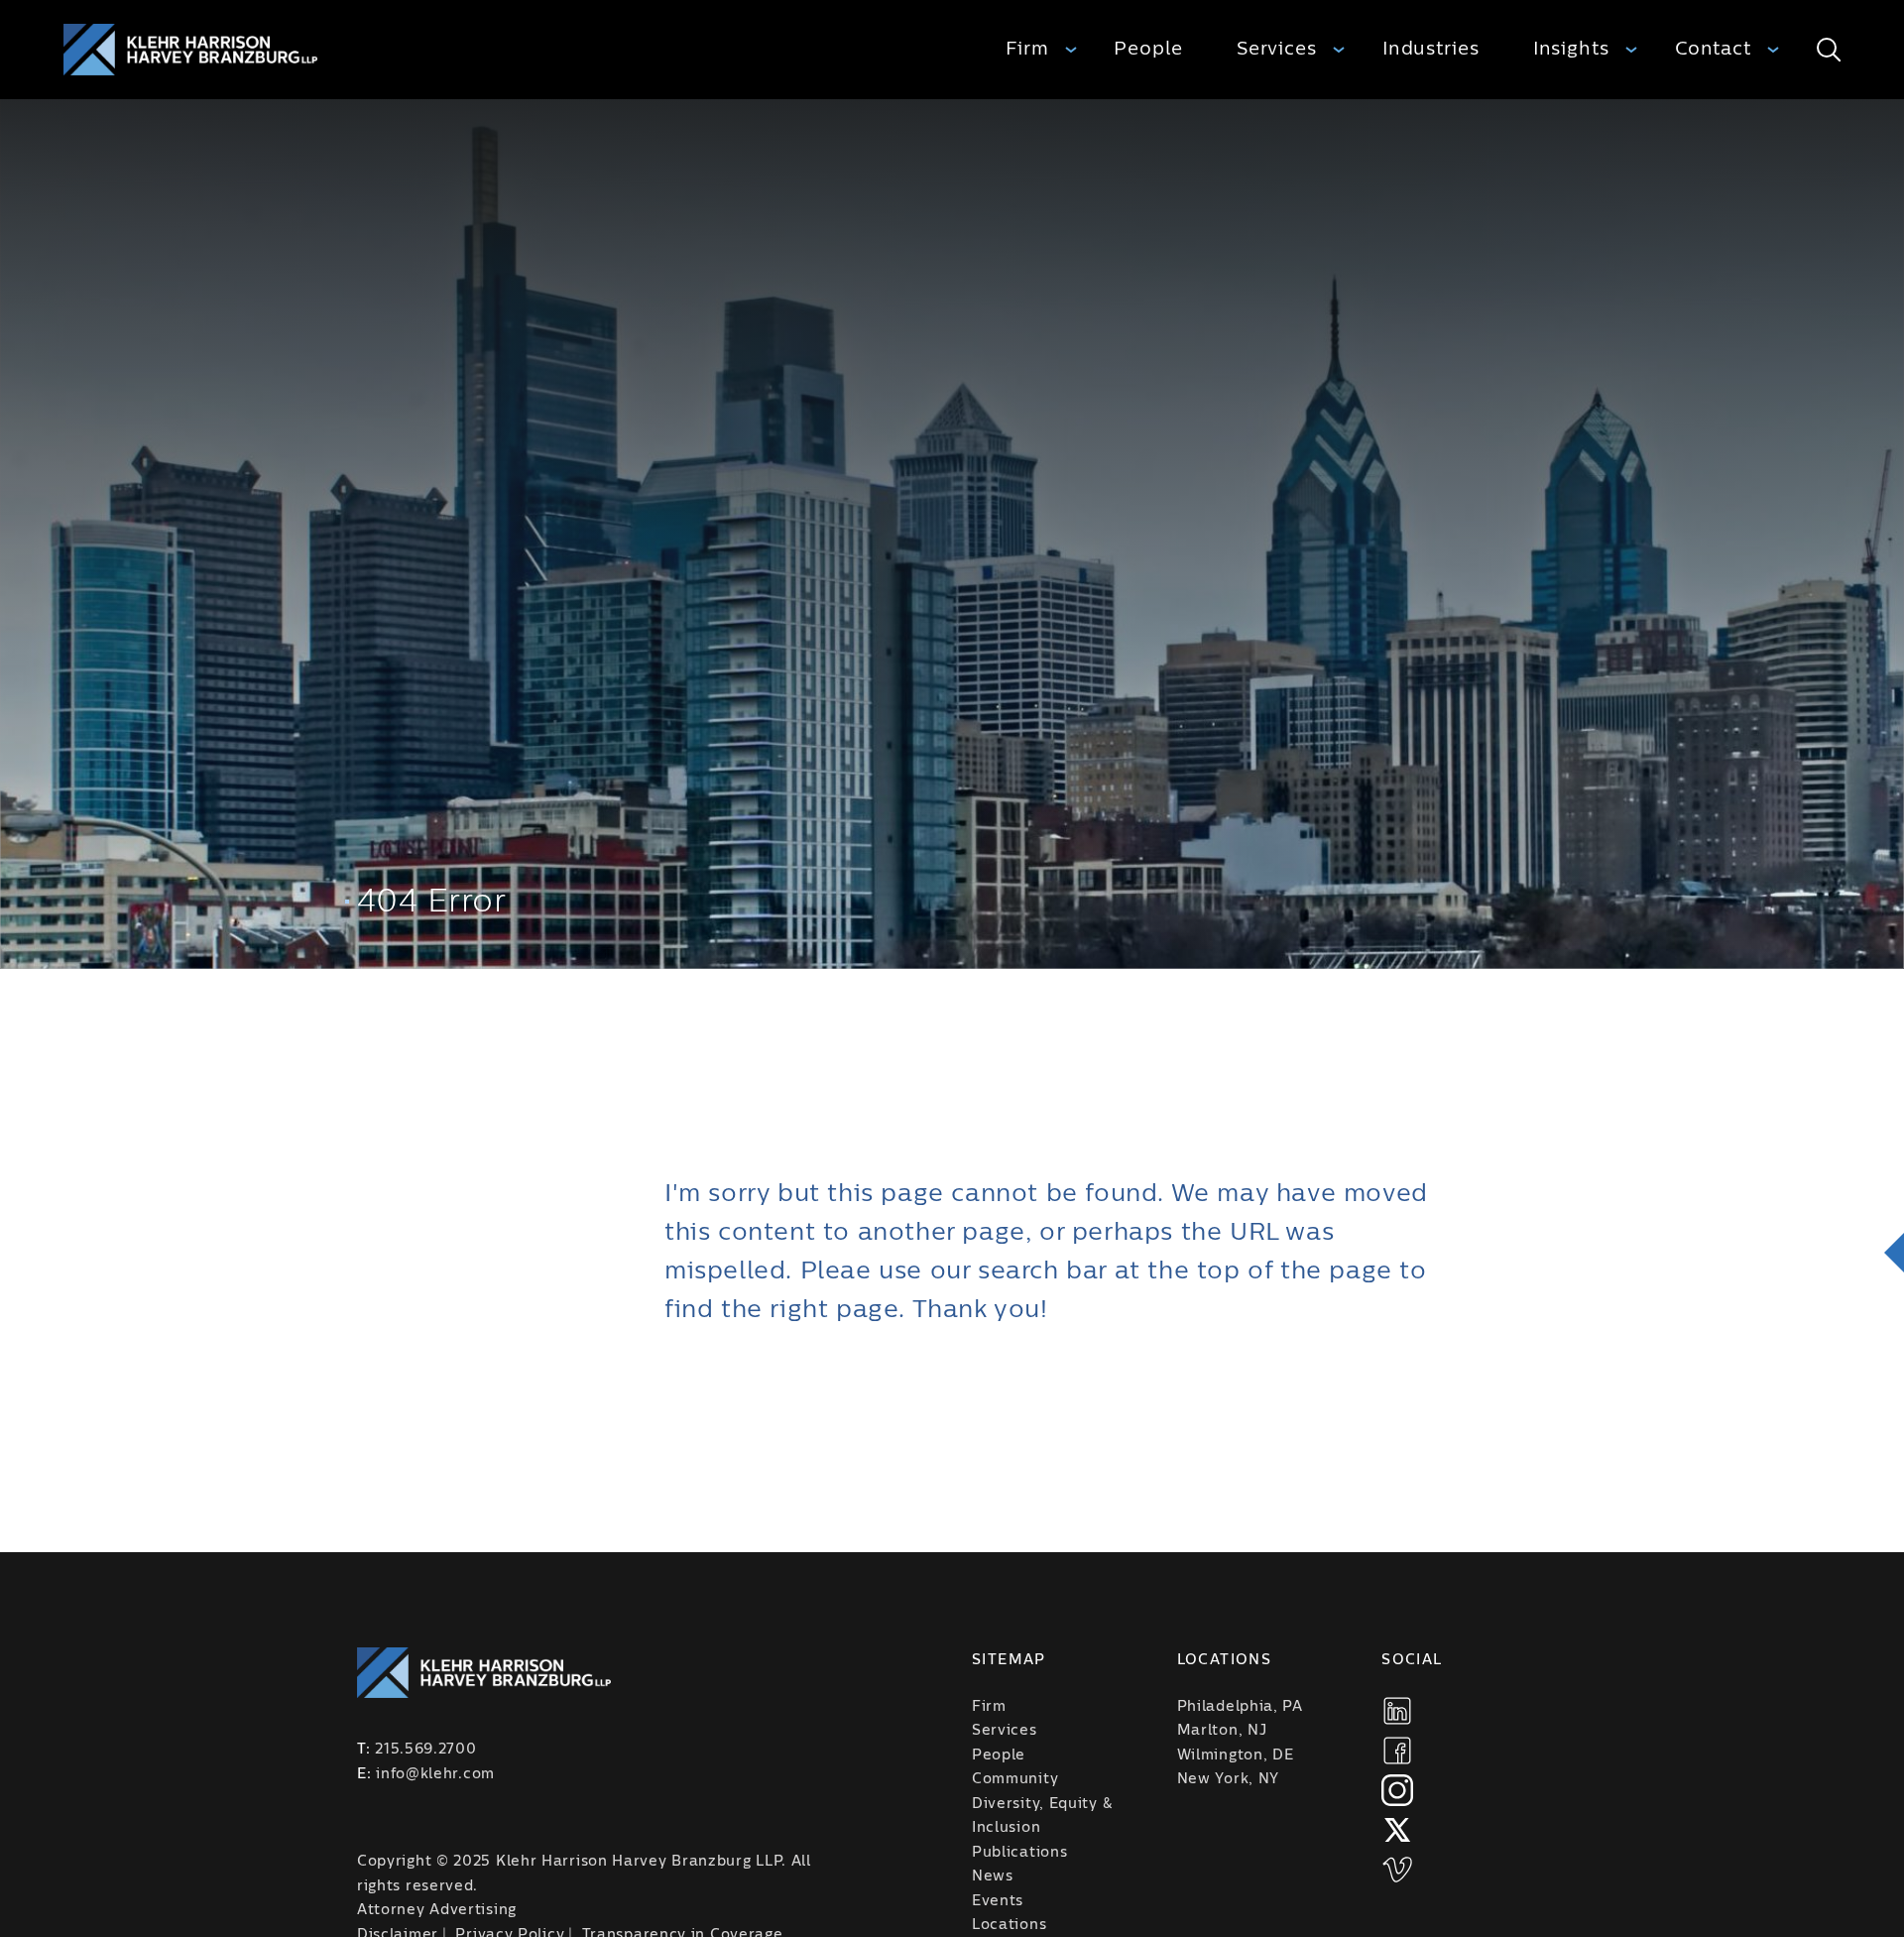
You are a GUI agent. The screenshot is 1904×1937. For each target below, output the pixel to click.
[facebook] (1397, 1751)
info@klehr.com (435, 1774)
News (993, 1876)
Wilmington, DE (1236, 1755)
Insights (1571, 49)
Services (1277, 49)
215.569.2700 (425, 1750)
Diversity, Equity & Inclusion (1042, 1816)
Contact (1713, 49)
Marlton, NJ (1222, 1731)
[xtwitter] (1397, 1830)
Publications (1019, 1853)
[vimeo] (1397, 1870)
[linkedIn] (1397, 1711)
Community (1015, 1779)
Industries (1431, 49)
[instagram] (1397, 1790)
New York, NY (1228, 1779)
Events (998, 1901)
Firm (1027, 49)
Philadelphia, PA (1240, 1707)
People (1148, 49)
